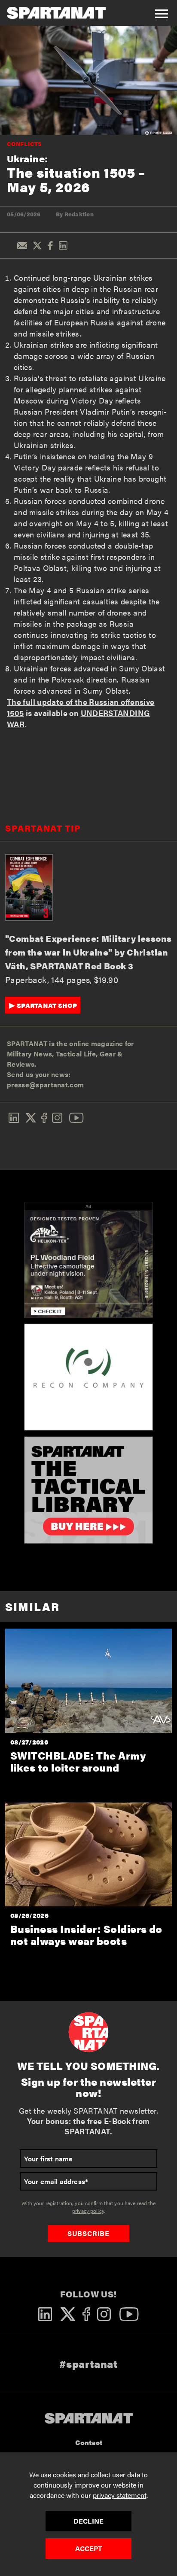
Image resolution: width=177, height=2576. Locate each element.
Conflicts (24, 144)
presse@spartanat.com (45, 1085)
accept (89, 2548)
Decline (88, 2521)
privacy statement (120, 2495)
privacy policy (88, 2211)
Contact (89, 2442)
